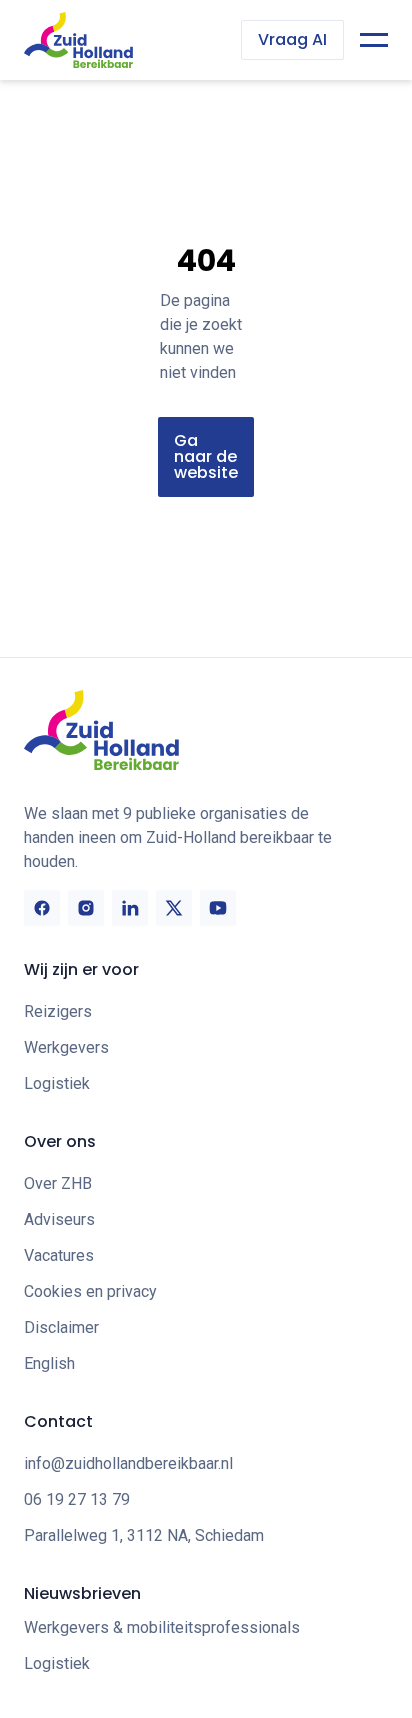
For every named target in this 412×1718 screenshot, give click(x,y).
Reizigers (58, 1011)
